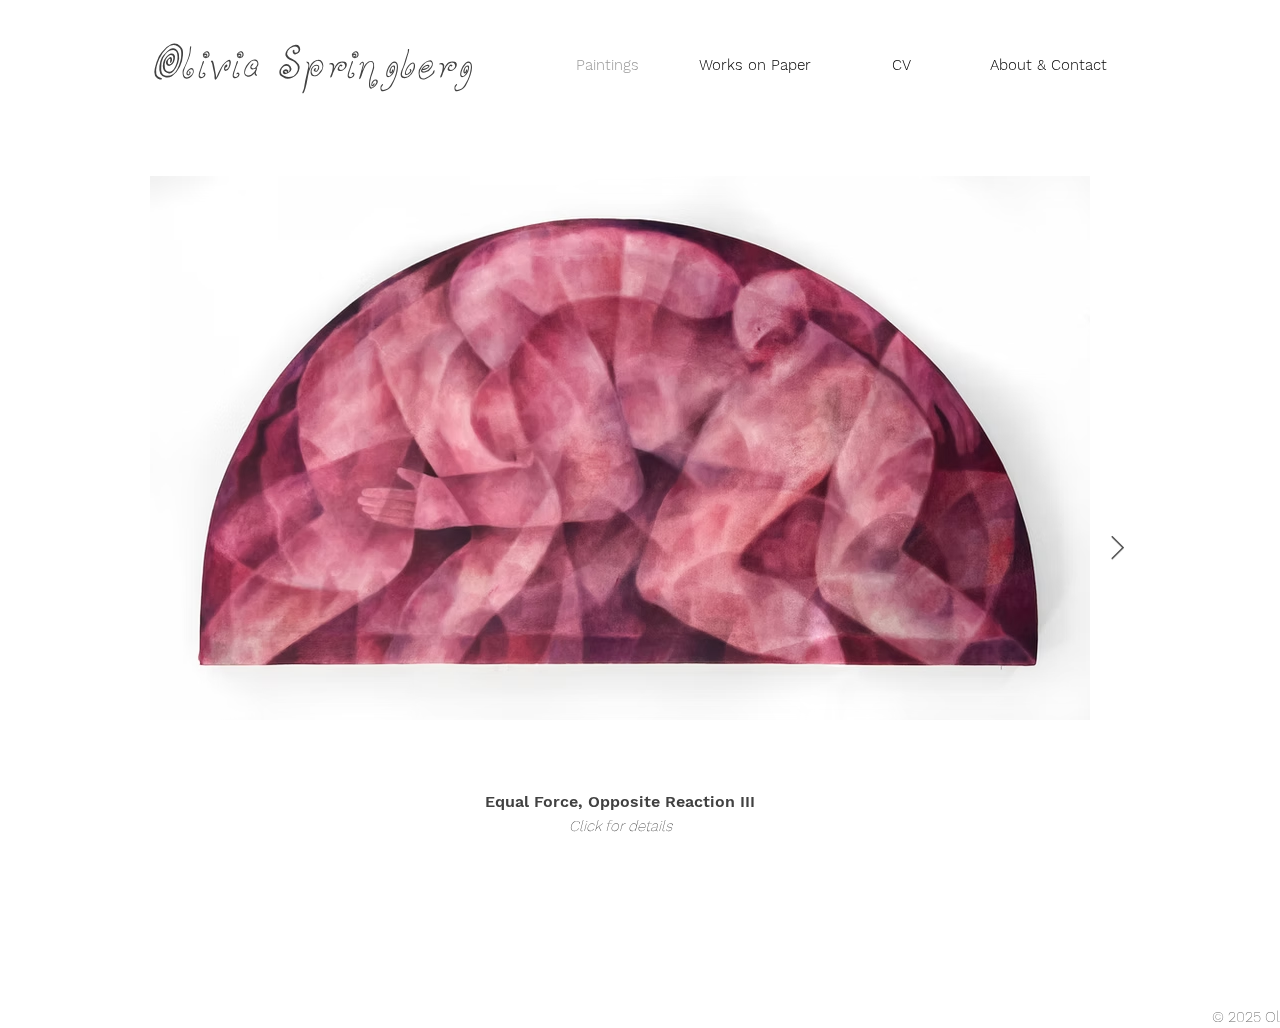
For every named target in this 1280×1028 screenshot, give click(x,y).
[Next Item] (1117, 548)
